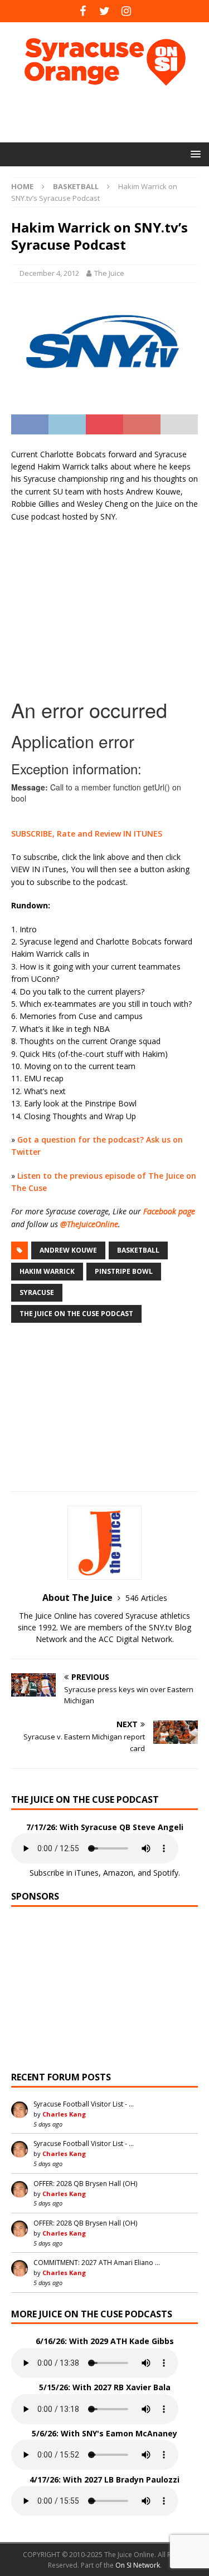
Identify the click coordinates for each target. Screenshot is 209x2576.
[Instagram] (126, 11)
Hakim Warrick (47, 1271)
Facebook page (169, 1211)
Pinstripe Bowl (124, 1271)
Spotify (166, 1873)
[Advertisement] (110, 114)
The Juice (109, 273)
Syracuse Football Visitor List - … (84, 2104)
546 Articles (146, 1598)
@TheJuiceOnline (89, 1224)
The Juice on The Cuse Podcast (76, 1314)
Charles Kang (64, 2114)
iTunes (87, 1873)
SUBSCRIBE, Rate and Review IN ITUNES (87, 834)
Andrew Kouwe (68, 1250)
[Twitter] (104, 11)
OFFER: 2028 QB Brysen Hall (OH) (85, 2184)
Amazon (118, 1873)
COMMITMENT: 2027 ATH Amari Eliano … (97, 2263)
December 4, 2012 (49, 273)
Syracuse (37, 1292)
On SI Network (138, 2565)
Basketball (138, 1250)
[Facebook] (83, 11)
